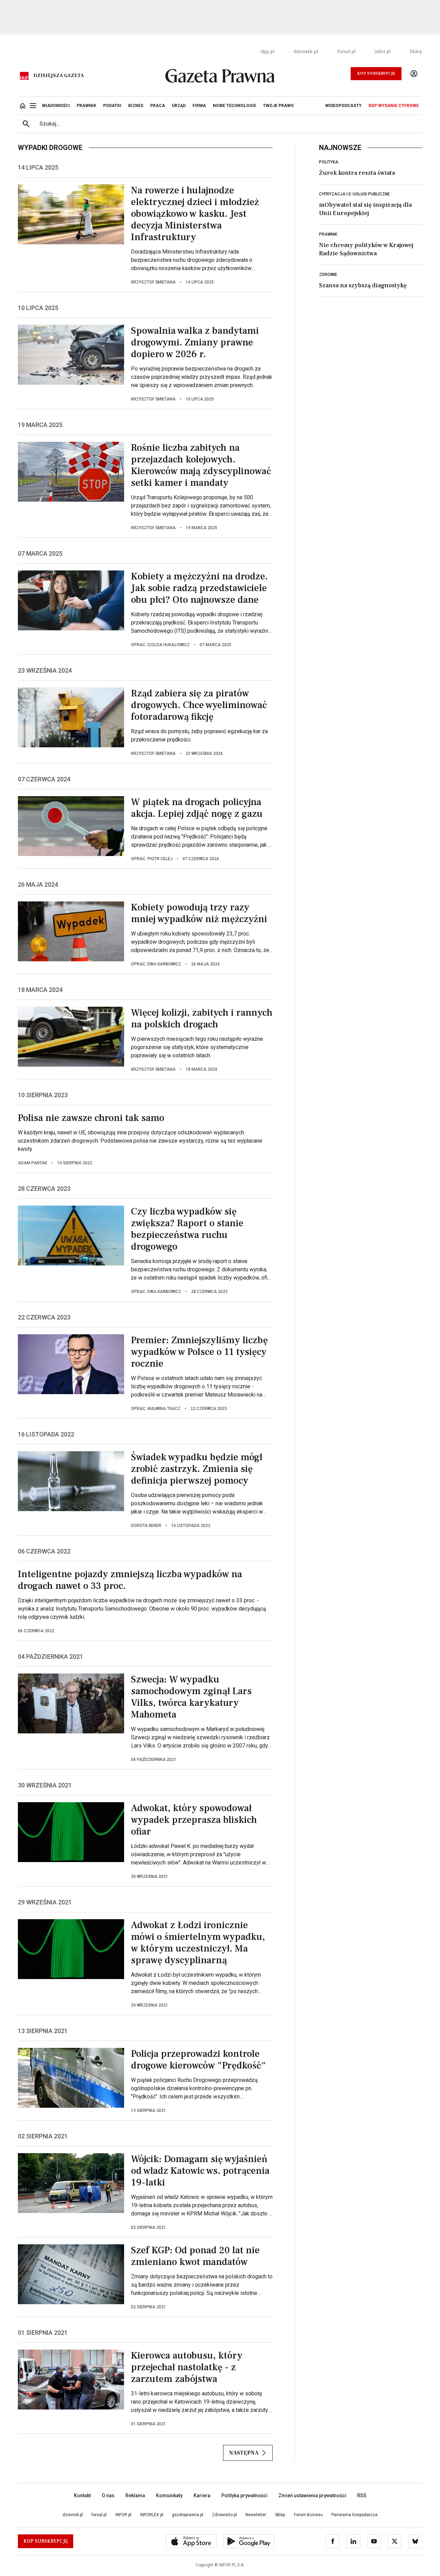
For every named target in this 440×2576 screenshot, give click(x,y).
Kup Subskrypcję (376, 73)
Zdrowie (328, 275)
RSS (362, 2495)
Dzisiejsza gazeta (59, 76)
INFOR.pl (123, 2515)
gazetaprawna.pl (188, 2515)
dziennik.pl (306, 52)
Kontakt (82, 2495)
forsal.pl (346, 52)
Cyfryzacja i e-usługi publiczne (354, 194)
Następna (244, 2453)
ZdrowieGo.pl (224, 2515)
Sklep (416, 52)
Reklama (135, 2495)
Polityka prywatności (244, 2495)
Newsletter (256, 2515)
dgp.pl (267, 52)
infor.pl (383, 52)
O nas (108, 2495)
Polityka (329, 162)
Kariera (202, 2495)
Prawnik (328, 234)
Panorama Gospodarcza (354, 2515)
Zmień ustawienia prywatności (312, 2495)
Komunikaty (169, 2495)
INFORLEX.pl (152, 2515)
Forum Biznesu (308, 2515)
